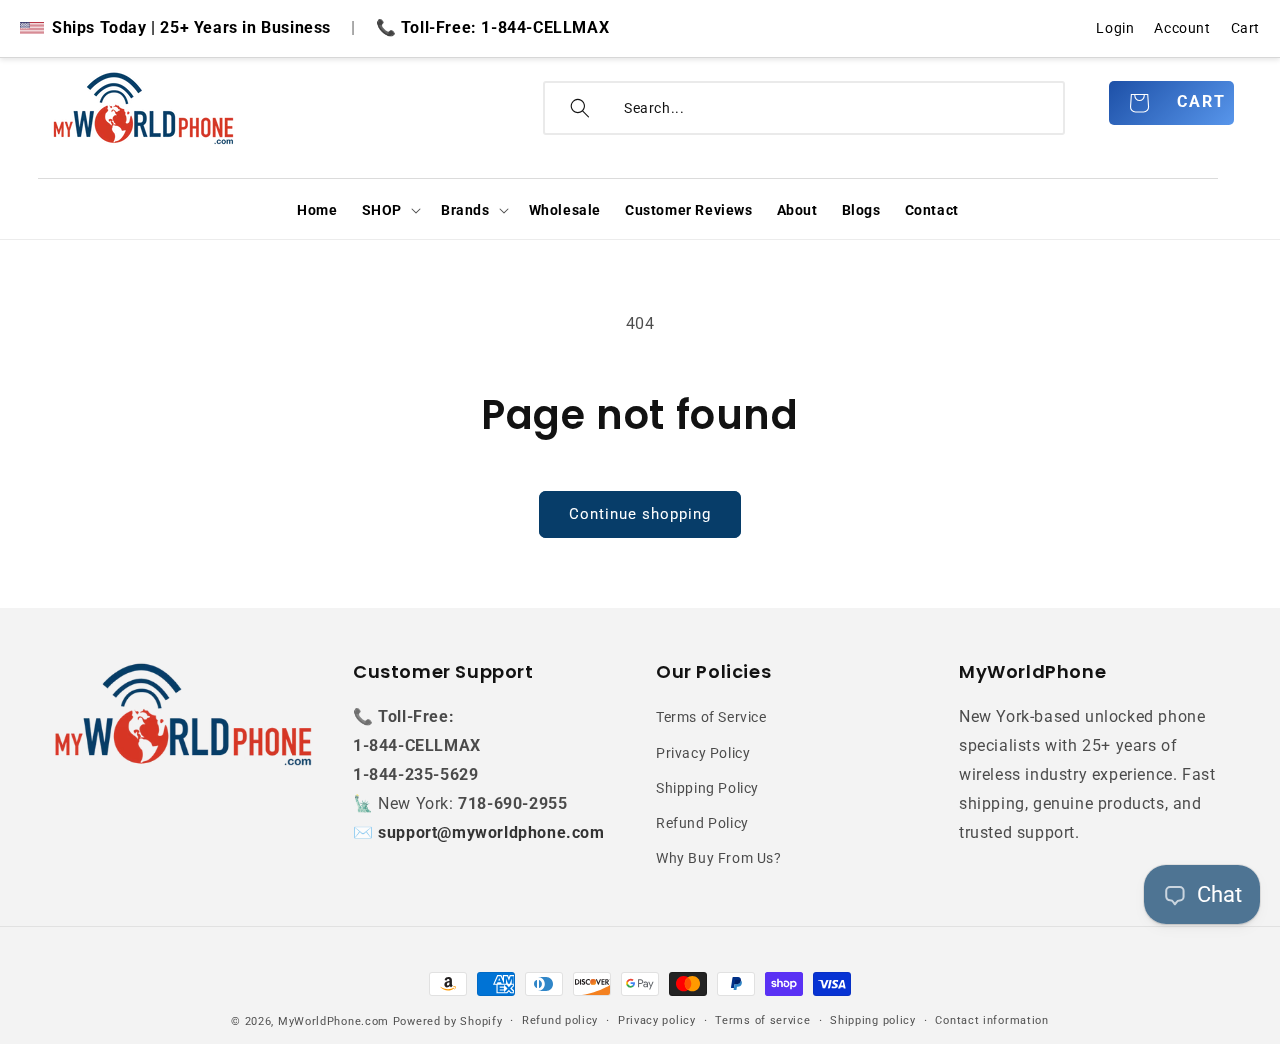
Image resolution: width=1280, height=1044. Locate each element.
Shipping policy (873, 1020)
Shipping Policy (707, 788)
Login (1115, 28)
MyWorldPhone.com (333, 1021)
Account (1182, 28)
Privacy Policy (703, 753)
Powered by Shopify (448, 1021)
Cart (1245, 28)
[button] (389, 210)
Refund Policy (702, 823)
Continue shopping (640, 514)
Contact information (991, 1020)
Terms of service (762, 1020)
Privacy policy (657, 1020)
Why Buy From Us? (719, 858)
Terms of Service (711, 717)
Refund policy (560, 1020)
